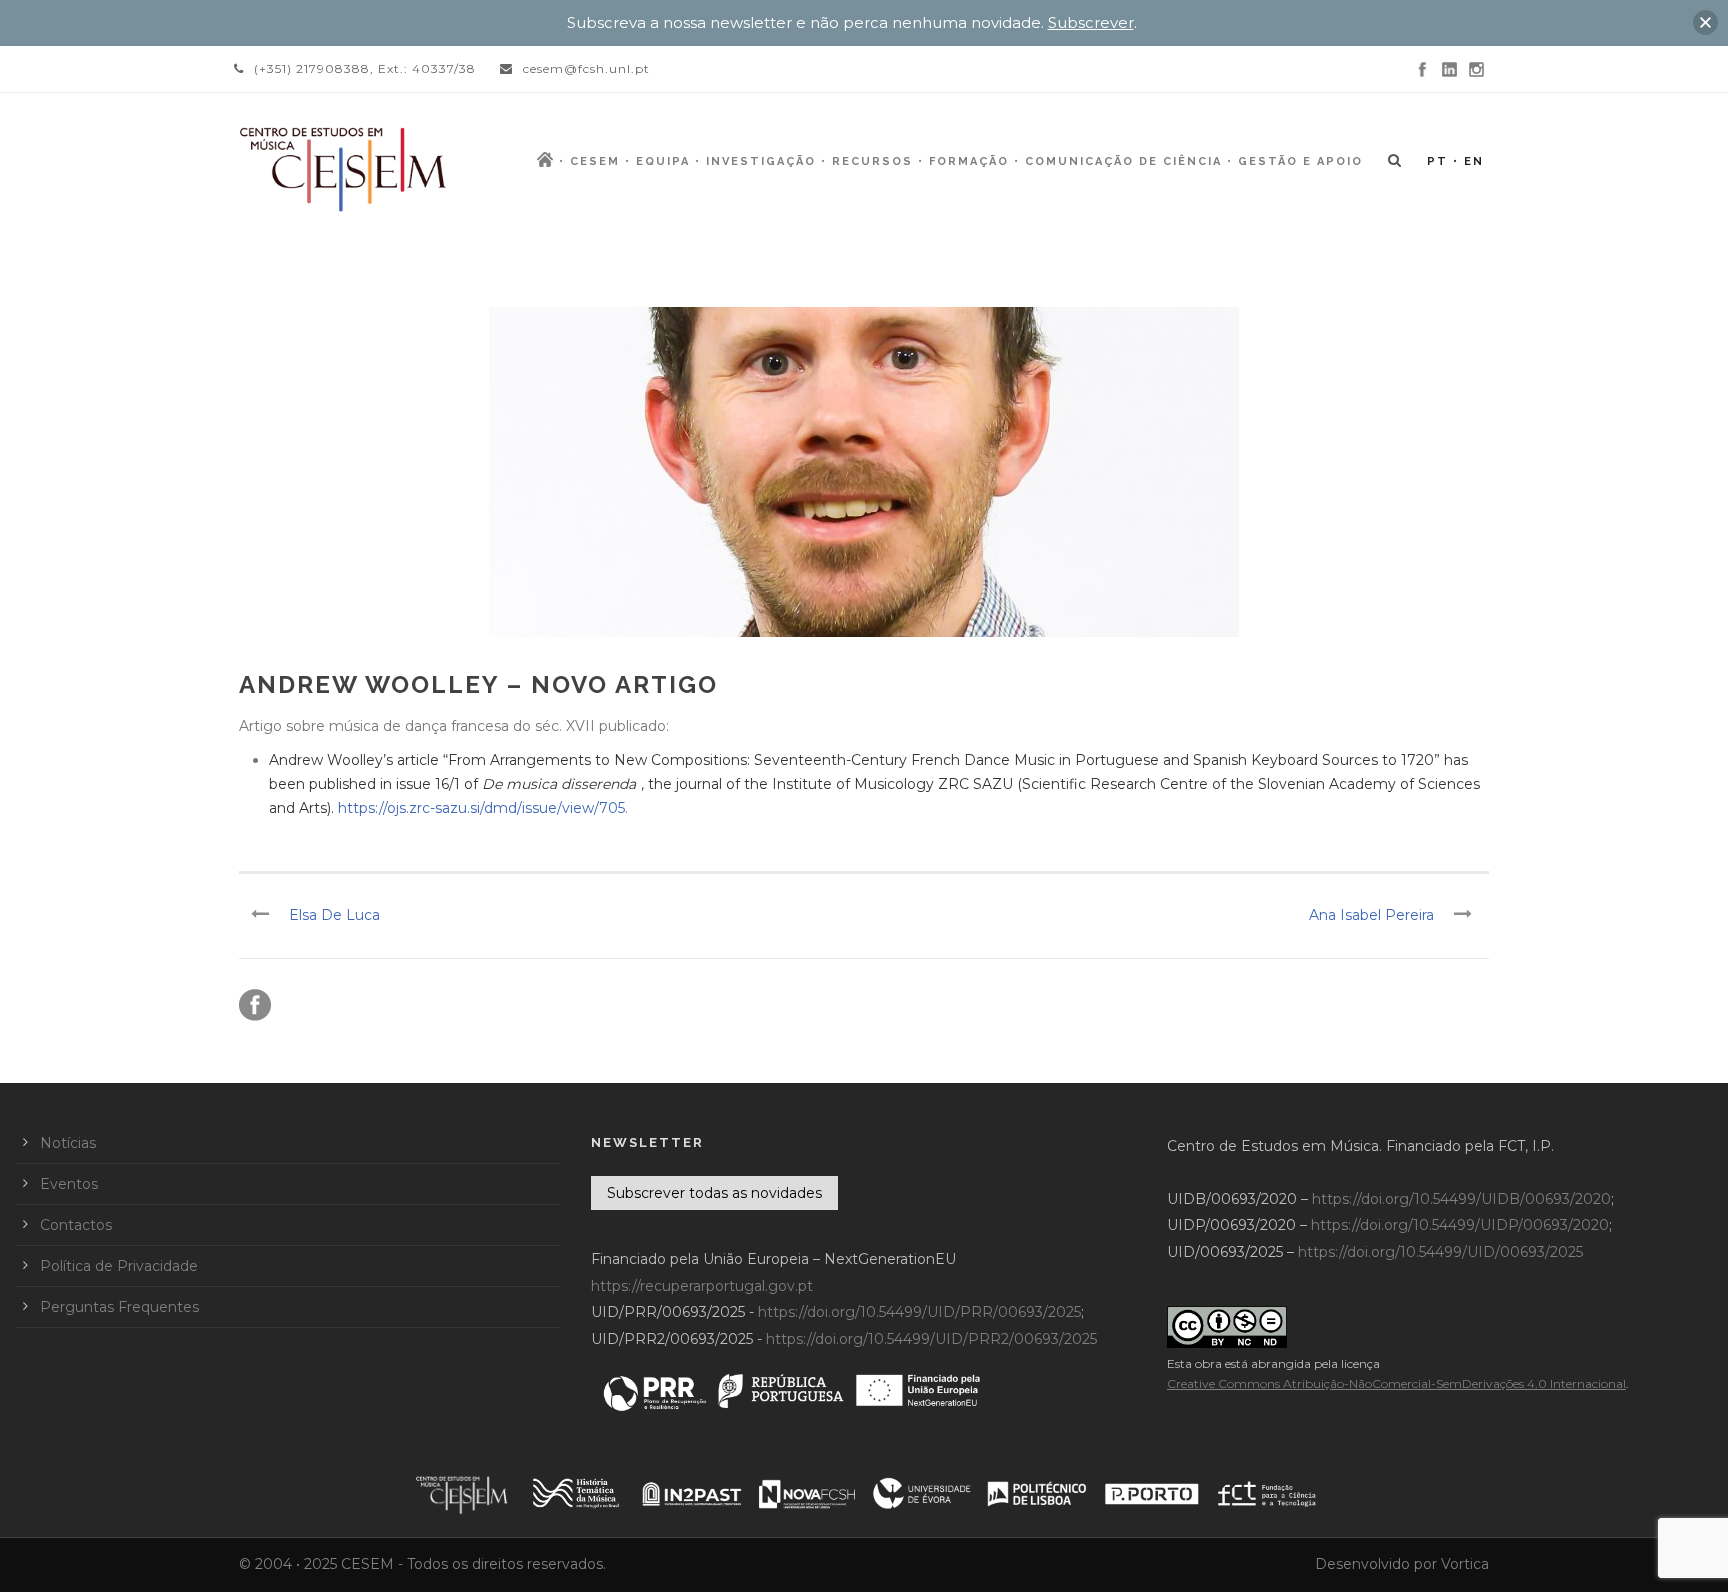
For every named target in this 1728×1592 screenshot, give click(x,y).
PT (1437, 161)
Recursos (872, 161)
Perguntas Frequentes (119, 1307)
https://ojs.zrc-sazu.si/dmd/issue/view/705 (481, 808)
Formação (969, 161)
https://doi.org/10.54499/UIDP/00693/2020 (1460, 1225)
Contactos (76, 1225)
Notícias (68, 1143)
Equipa (663, 161)
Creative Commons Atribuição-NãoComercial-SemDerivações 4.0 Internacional (1396, 1383)
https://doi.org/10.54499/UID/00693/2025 (1440, 1252)
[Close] (1705, 22)
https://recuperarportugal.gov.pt (702, 1286)
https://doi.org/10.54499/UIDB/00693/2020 (1461, 1199)
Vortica (1465, 1564)
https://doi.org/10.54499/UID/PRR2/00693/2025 (931, 1339)
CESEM (595, 161)
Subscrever (1091, 22)
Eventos (69, 1184)
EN (1474, 161)
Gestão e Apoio (1300, 161)
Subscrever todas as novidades (714, 1193)
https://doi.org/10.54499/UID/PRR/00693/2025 (919, 1312)
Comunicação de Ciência (1123, 161)
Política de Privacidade (119, 1266)
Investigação (761, 161)
